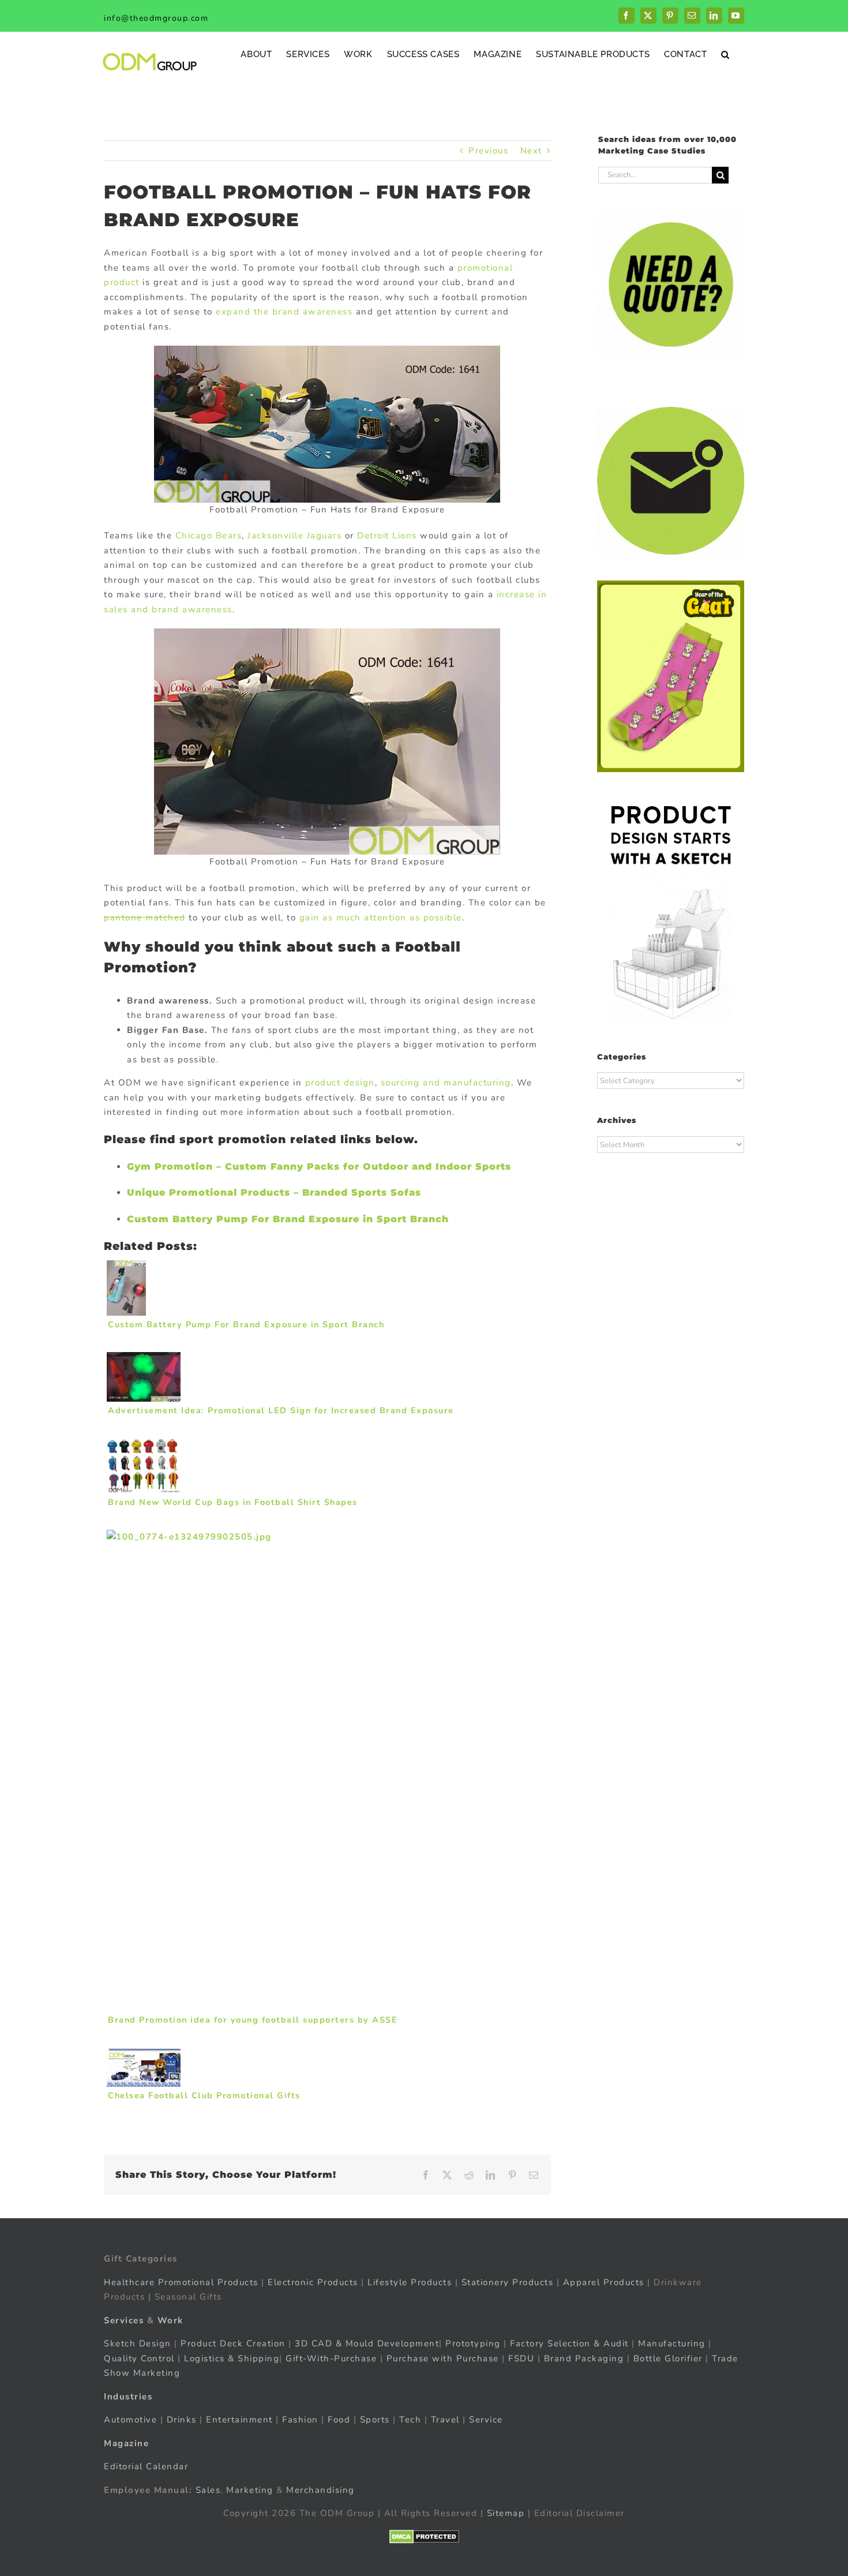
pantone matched (145, 918)
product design (340, 1083)
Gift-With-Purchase (331, 2358)
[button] (725, 54)
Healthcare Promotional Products (181, 2282)
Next (531, 151)
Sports (375, 2420)
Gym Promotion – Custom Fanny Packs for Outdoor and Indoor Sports (319, 1167)
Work (170, 2320)
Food (339, 2420)
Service (487, 2420)
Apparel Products (604, 2282)
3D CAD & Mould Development (367, 2343)
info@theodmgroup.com (156, 18)
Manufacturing (672, 2343)
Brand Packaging (584, 2358)
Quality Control (139, 2358)
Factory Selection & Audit (569, 2343)
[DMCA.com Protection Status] (424, 2536)
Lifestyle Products (410, 2282)
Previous (488, 151)
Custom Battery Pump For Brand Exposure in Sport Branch (288, 1219)
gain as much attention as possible (381, 918)
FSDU (521, 2358)
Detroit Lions (387, 536)
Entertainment (239, 2420)
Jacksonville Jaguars (294, 536)
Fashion (300, 2420)
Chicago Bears (209, 536)
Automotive (130, 2420)
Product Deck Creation (233, 2343)
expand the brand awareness (284, 312)
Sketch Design (138, 2343)
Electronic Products (313, 2282)
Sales (208, 2489)
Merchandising (320, 2489)
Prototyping (473, 2343)
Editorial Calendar (146, 2466)
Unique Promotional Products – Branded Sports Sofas (274, 1192)
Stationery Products (508, 2282)
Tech (410, 2420)
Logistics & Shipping (232, 2358)
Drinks (182, 2420)
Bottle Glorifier (666, 2358)
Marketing (250, 2489)
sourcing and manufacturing (446, 1083)
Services (124, 2320)
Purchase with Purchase (443, 2358)
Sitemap (506, 2513)
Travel (445, 2420)
